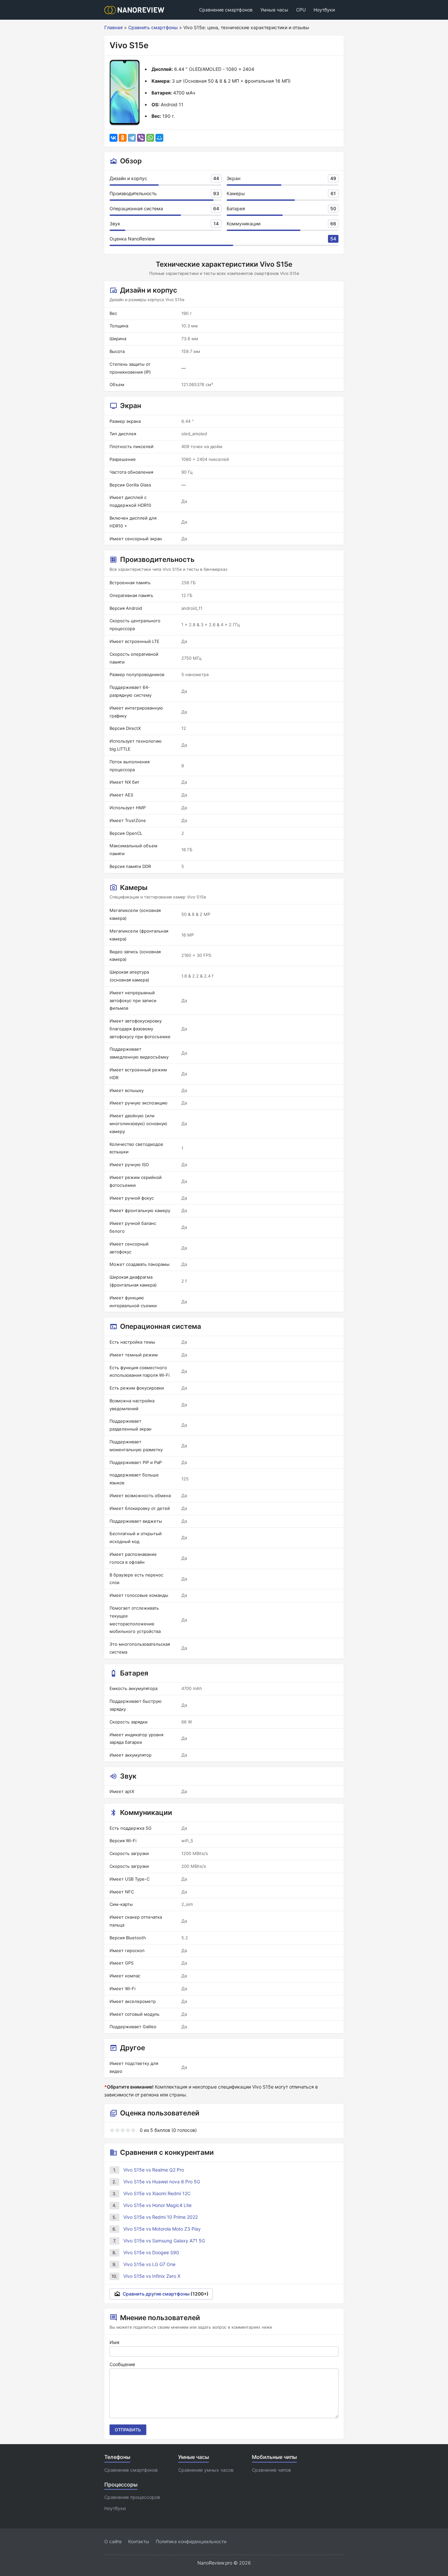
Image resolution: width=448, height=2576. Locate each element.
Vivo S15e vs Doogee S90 (151, 2252)
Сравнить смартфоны (153, 27)
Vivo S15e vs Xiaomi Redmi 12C (157, 2193)
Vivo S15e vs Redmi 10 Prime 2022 (161, 2217)
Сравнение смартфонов (226, 10)
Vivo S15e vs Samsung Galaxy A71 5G (164, 2241)
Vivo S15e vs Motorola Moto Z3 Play (162, 2229)
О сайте (113, 2541)
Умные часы (274, 10)
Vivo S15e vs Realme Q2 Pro (154, 2170)
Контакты (139, 2541)
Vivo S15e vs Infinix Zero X (152, 2276)
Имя (114, 2342)
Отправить (128, 2430)
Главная (113, 27)
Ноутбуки (324, 10)
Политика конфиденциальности (191, 2541)
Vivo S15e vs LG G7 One (149, 2264)
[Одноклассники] (123, 138)
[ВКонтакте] (113, 138)
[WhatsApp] (150, 138)
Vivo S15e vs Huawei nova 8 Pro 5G (162, 2182)
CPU (301, 10)
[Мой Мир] (159, 138)
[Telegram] (132, 138)
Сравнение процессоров (132, 2497)
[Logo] (136, 10)
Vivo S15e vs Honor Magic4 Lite (157, 2205)
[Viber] (141, 138)
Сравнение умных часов (206, 2470)
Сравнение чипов (271, 2470)
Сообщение (122, 2364)
